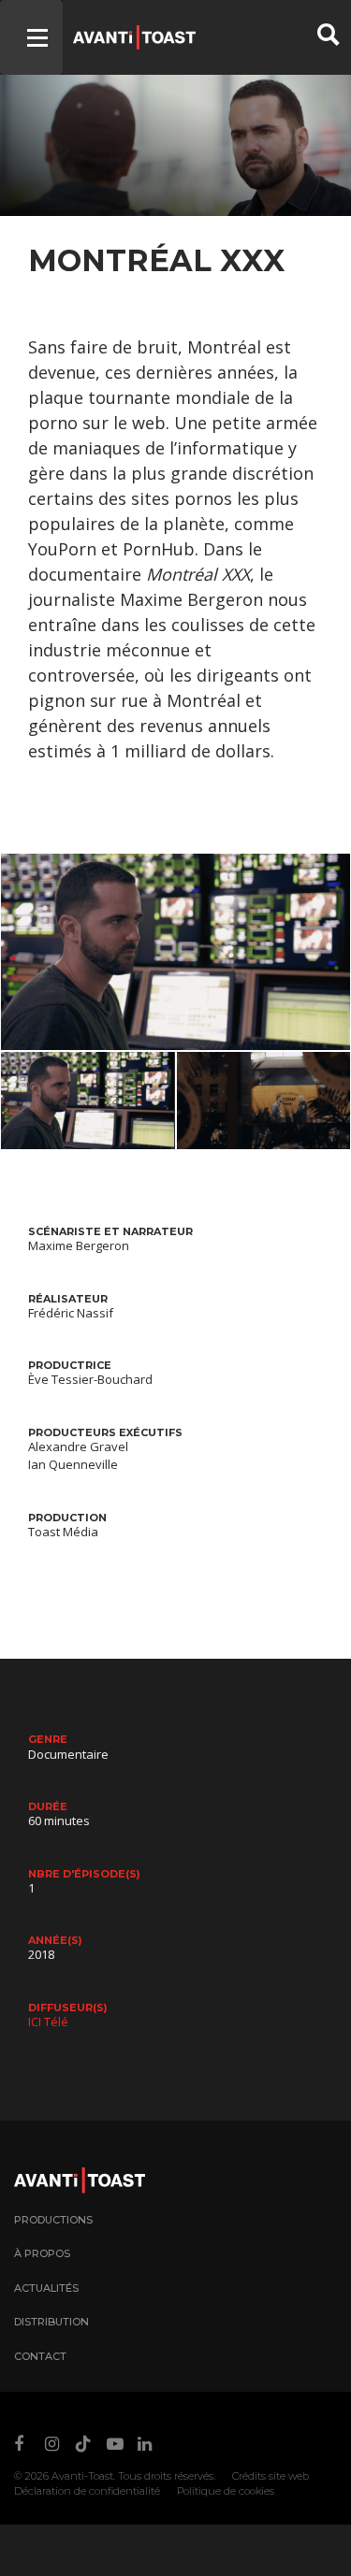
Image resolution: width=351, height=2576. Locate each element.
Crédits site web (271, 2476)
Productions (53, 2220)
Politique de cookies (226, 2491)
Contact (40, 2356)
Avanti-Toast (82, 2476)
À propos (42, 2253)
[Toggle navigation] (31, 37)
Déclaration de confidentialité (87, 2491)
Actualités (46, 2288)
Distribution (51, 2322)
